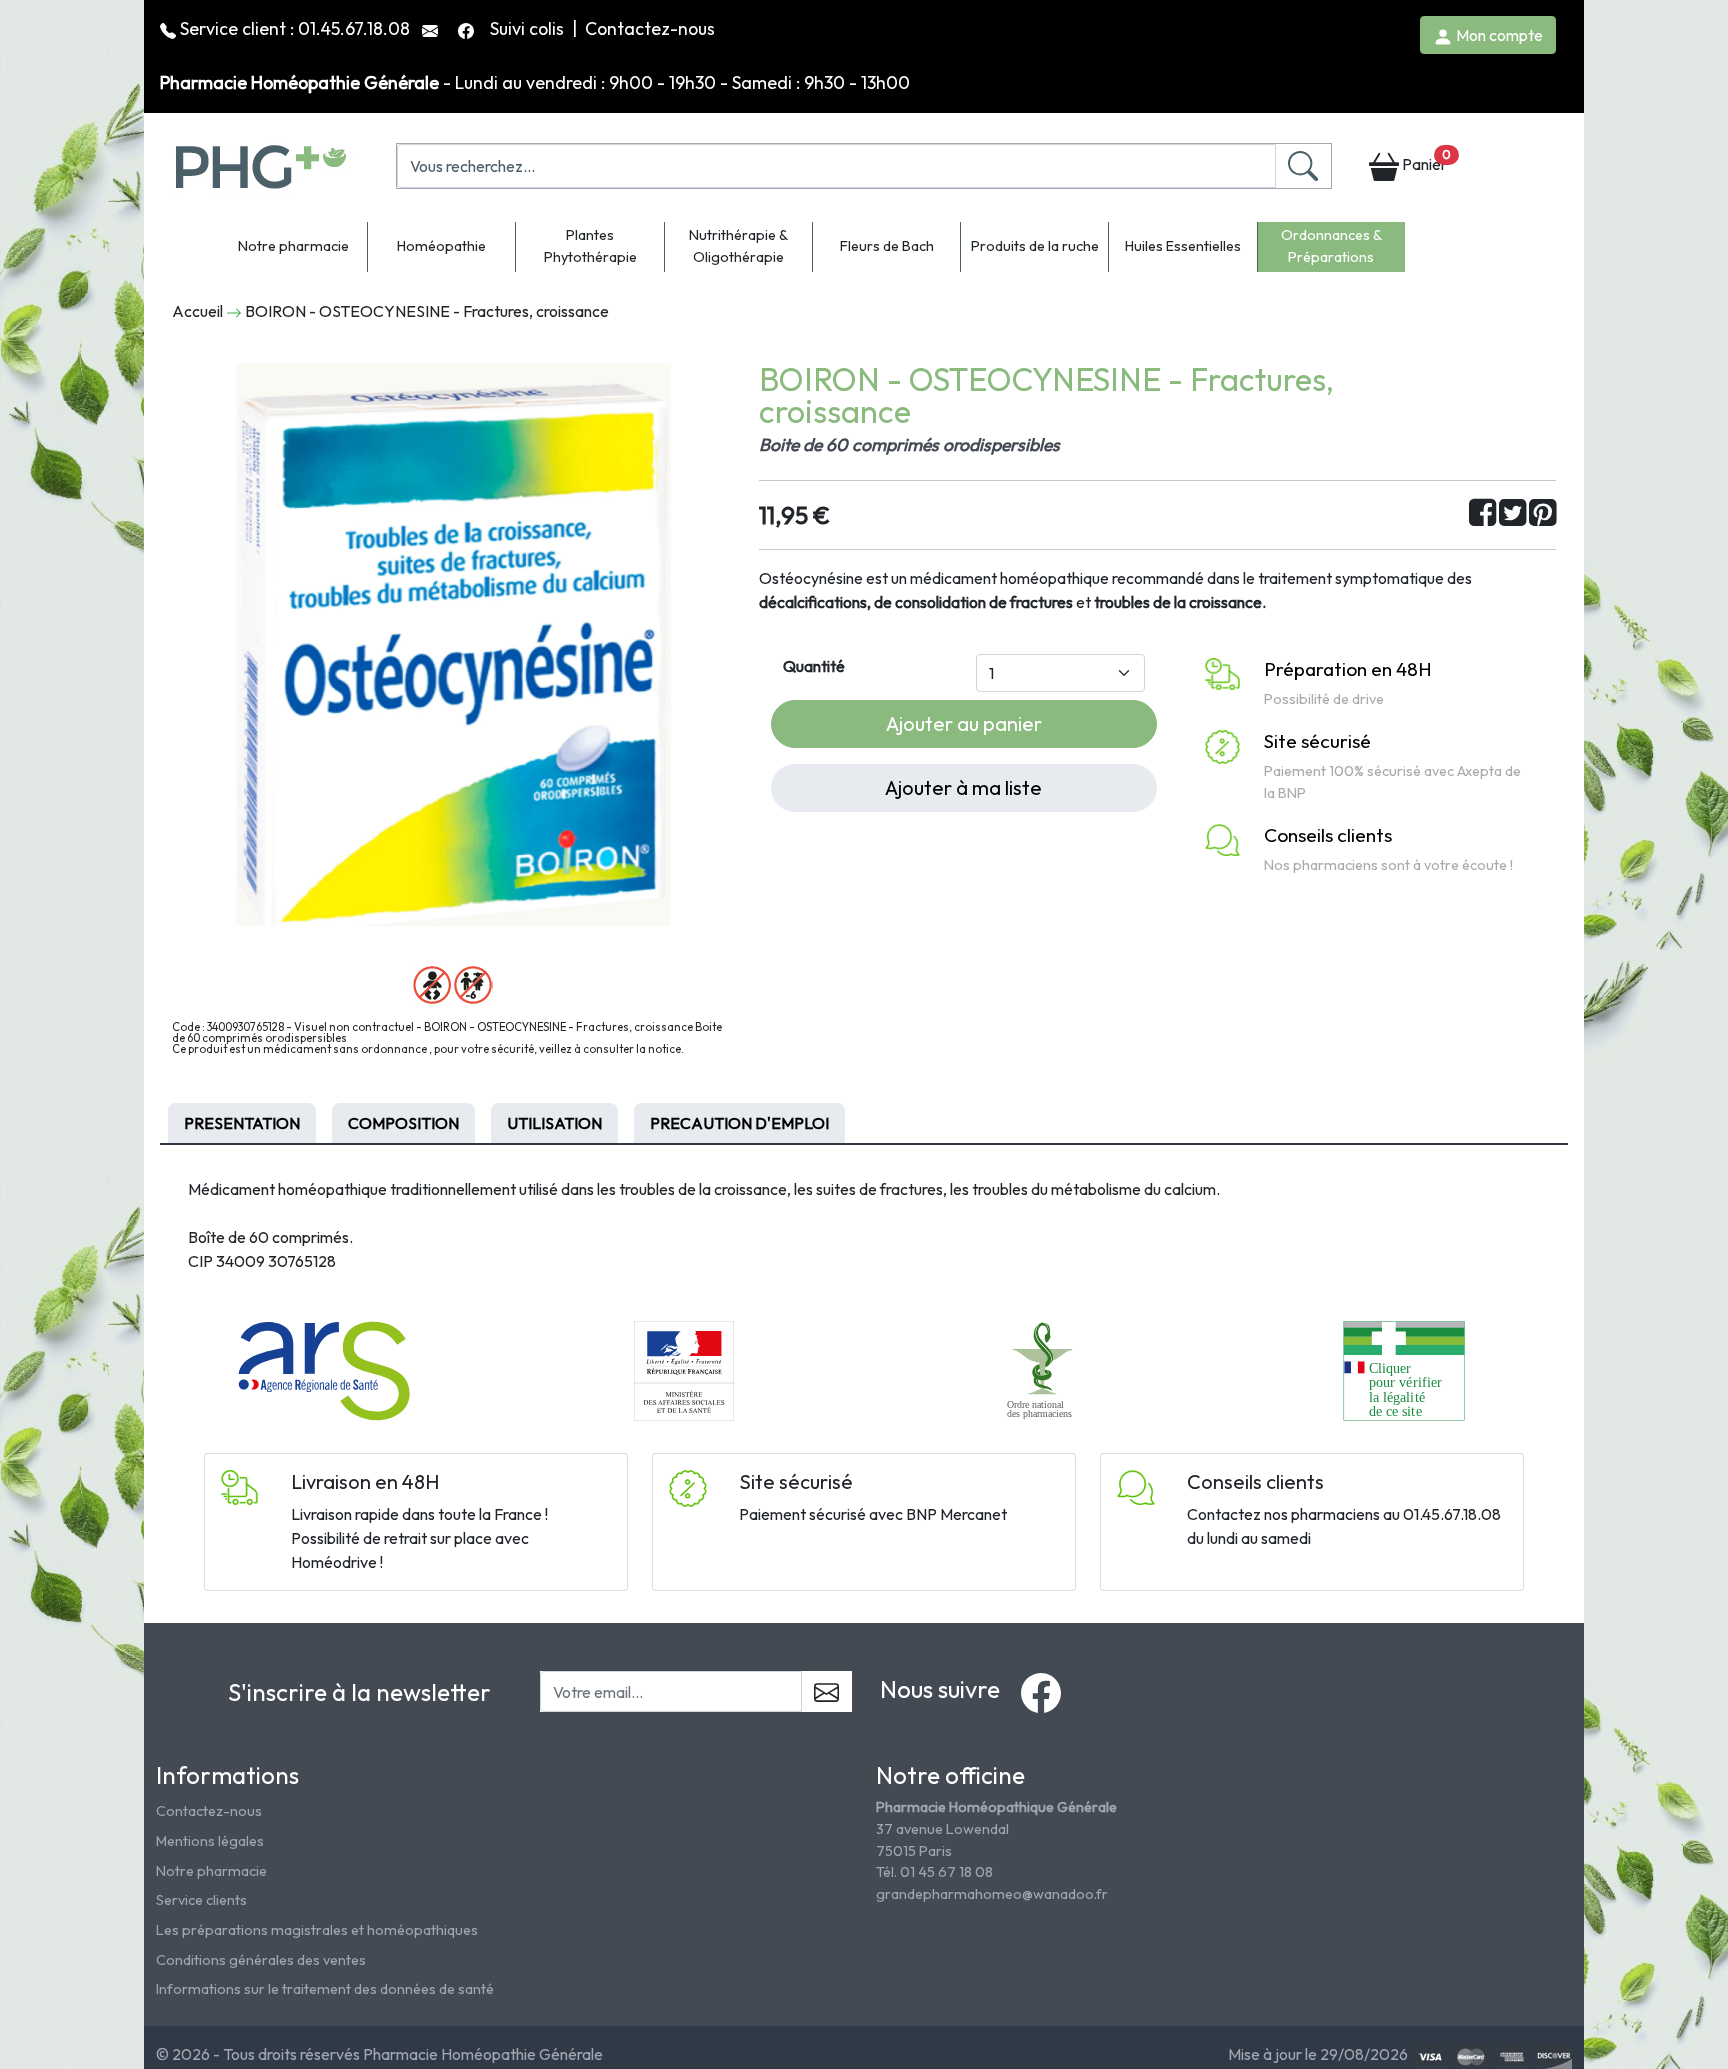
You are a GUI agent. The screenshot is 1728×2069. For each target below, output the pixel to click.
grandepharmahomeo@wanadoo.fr (992, 1894)
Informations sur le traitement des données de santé (325, 1989)
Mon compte (1498, 35)
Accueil (197, 311)
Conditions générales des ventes (261, 1960)
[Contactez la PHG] (432, 28)
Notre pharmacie (293, 246)
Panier (1425, 160)
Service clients (201, 1900)
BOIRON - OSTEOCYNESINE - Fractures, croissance (427, 311)
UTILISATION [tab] (554, 1123)
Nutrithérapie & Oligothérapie (738, 246)
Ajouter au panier (964, 723)
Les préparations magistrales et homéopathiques (317, 1930)
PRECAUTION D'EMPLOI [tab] (739, 1123)
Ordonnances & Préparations (1331, 246)
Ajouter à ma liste (963, 787)
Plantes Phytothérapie (590, 246)
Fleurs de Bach (887, 246)
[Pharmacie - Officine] (1403, 1369)
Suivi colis (529, 28)
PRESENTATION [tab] (242, 1123)
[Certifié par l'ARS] (324, 1369)
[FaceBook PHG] (468, 28)
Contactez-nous (650, 28)
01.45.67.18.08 (354, 28)
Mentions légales (210, 1841)
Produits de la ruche (1035, 246)
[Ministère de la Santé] (684, 1369)
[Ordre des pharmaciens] (1044, 1369)
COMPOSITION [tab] (403, 1123)
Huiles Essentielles (1183, 246)
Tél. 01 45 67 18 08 (934, 1872)
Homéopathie (441, 246)
